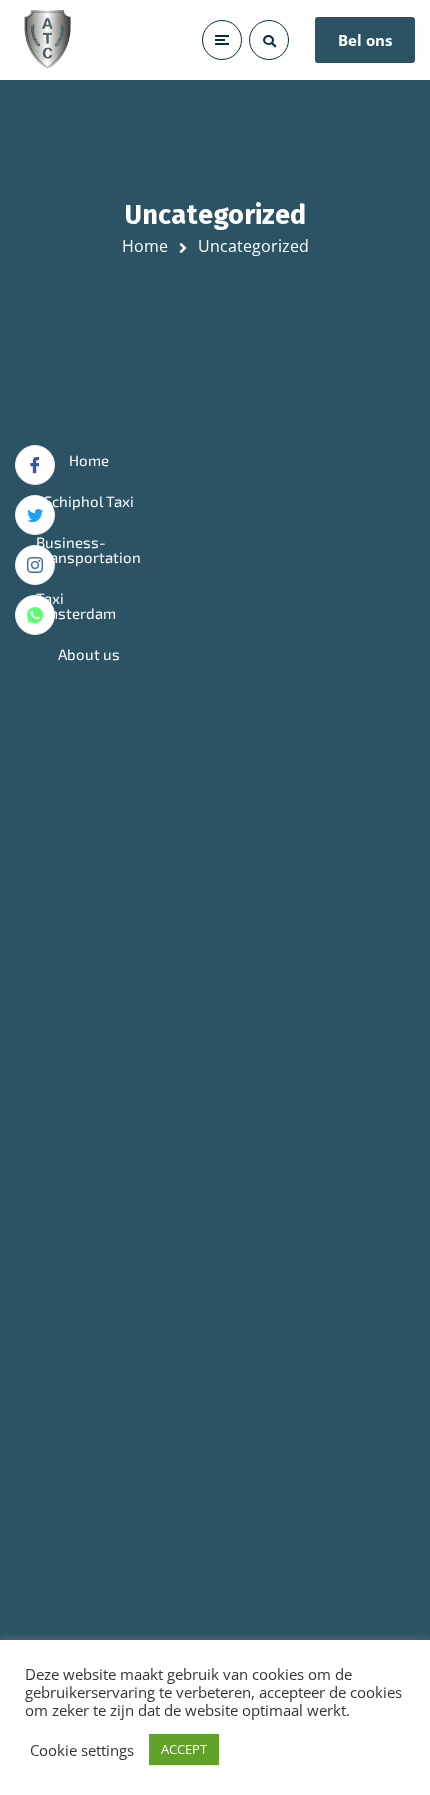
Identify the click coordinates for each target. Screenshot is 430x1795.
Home (145, 246)
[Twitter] (35, 515)
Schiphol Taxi (89, 501)
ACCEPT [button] (184, 1749)
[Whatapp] (35, 615)
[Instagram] (35, 565)
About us (89, 654)
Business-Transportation (88, 549)
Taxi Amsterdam (76, 605)
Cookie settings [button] (82, 1750)
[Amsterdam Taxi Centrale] (47, 40)
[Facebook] (35, 465)
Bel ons (365, 40)
